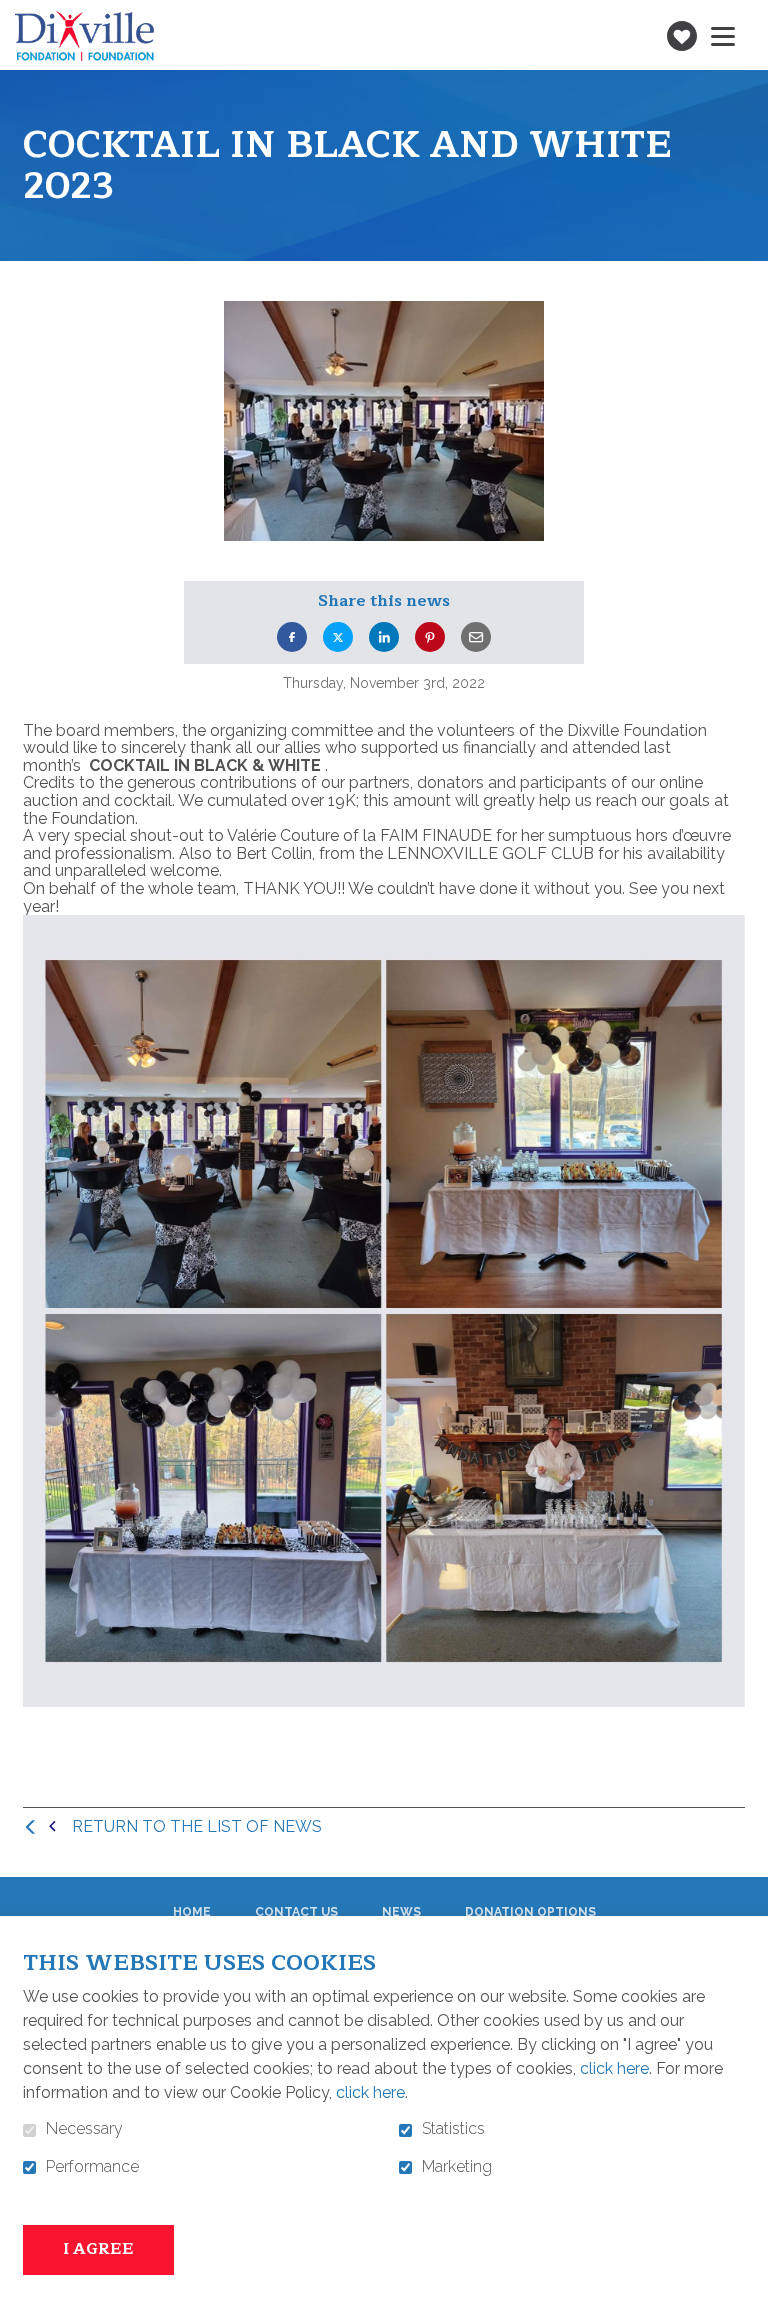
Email (476, 637)
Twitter (338, 637)
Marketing (457, 2167)
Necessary (84, 2129)
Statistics (453, 2129)
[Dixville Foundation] (84, 36)
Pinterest (430, 637)
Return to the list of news (197, 1826)
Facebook (292, 637)
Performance (92, 2167)
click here (614, 2068)
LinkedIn (384, 637)
